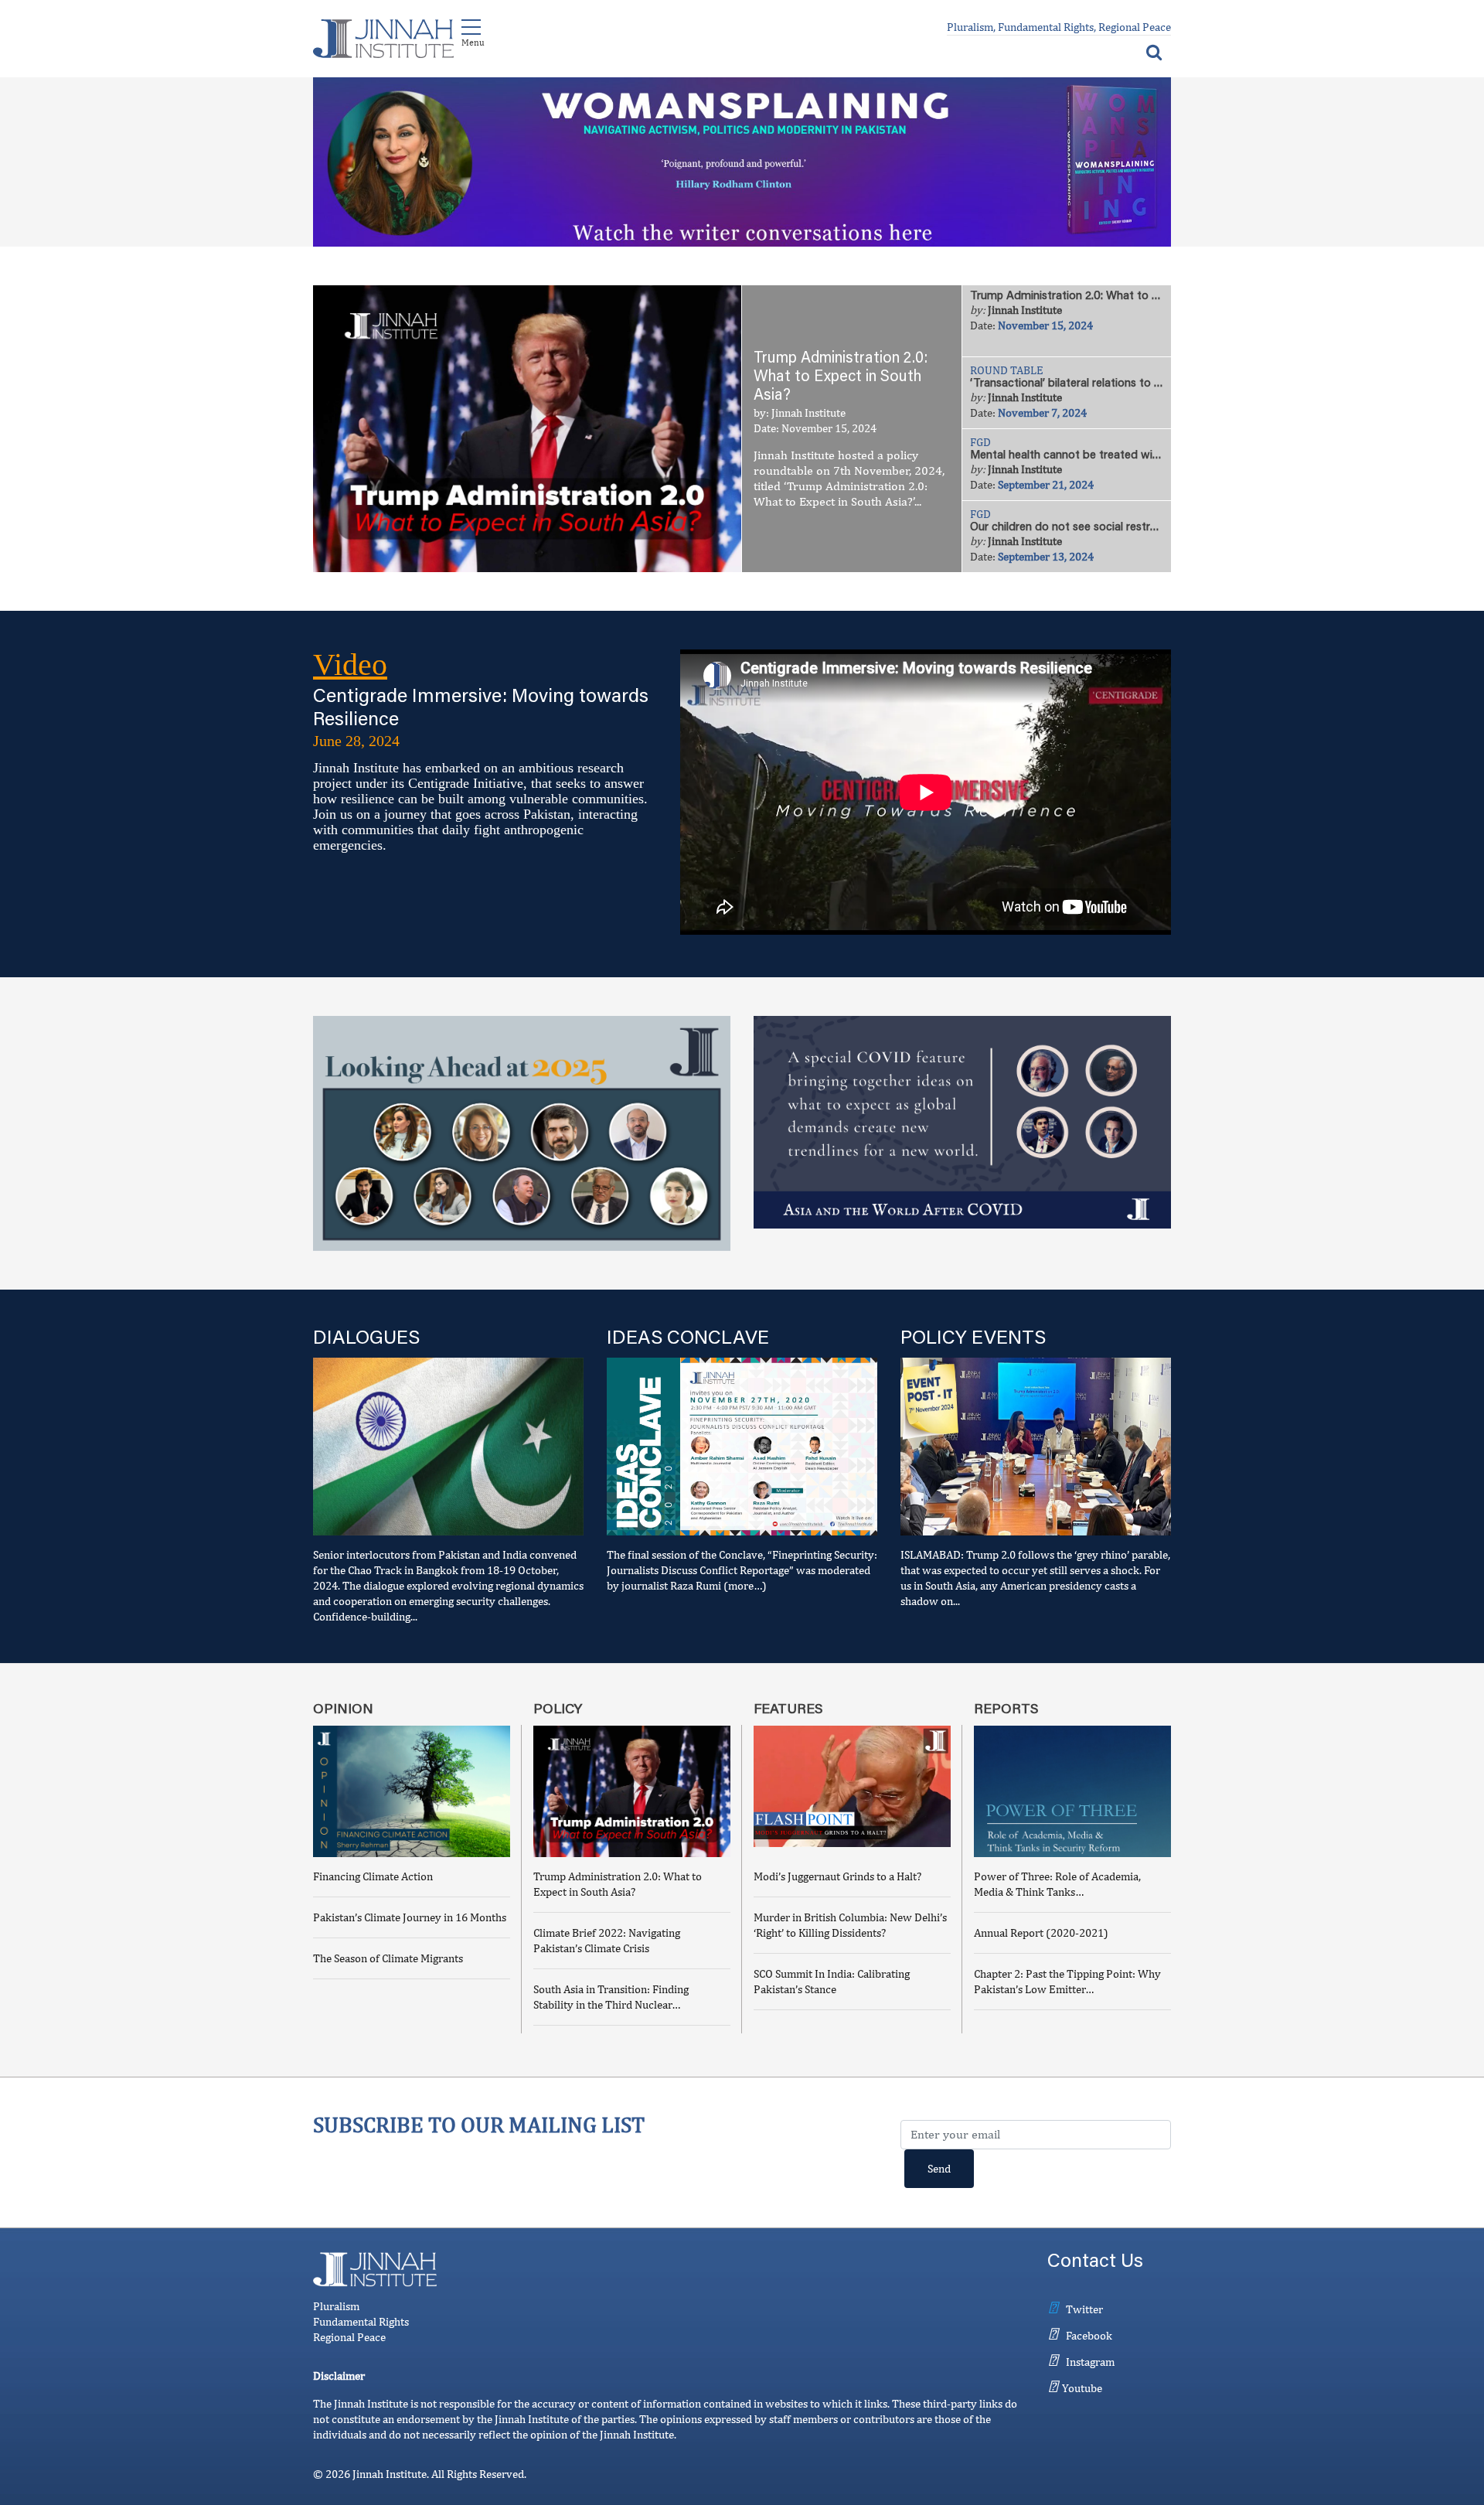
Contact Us (1095, 2263)
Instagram (1090, 2362)
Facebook (1089, 2335)
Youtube (1082, 2388)
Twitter (1084, 2309)
